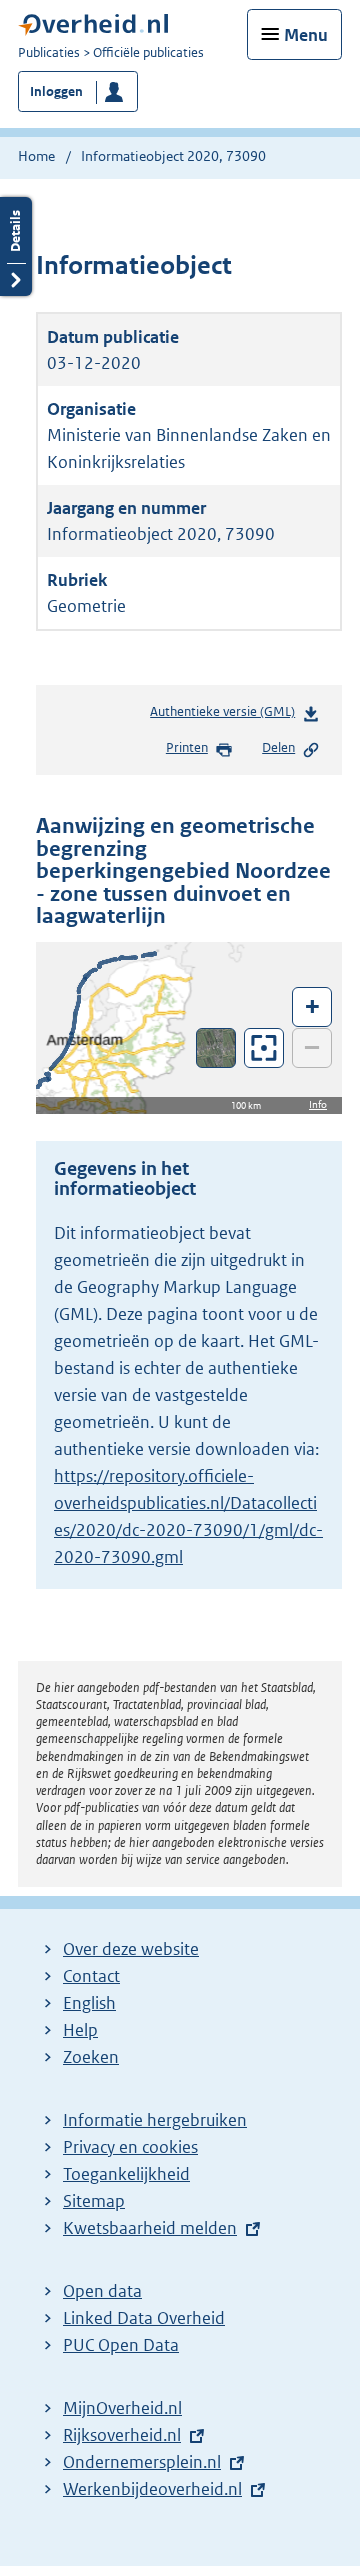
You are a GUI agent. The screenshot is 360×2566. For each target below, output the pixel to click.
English (89, 2003)
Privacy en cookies (130, 2147)
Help (80, 2030)
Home (36, 156)
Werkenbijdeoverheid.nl (152, 2489)
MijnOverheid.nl (122, 2408)
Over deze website (131, 1949)
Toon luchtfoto (216, 1048)
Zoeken (91, 2057)
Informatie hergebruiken (155, 2120)
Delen (278, 747)
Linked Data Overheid (144, 2318)
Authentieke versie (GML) (226, 716)
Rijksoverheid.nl (122, 2435)
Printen (187, 747)
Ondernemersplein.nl (142, 2462)
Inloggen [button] (56, 91)
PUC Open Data (121, 2345)
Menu (306, 35)
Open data (102, 2291)
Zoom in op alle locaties (264, 1048)
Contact (91, 1976)
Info (318, 1104)
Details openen (16, 246)
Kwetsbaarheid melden (150, 2228)
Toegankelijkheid (126, 2174)
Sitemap (94, 2201)
